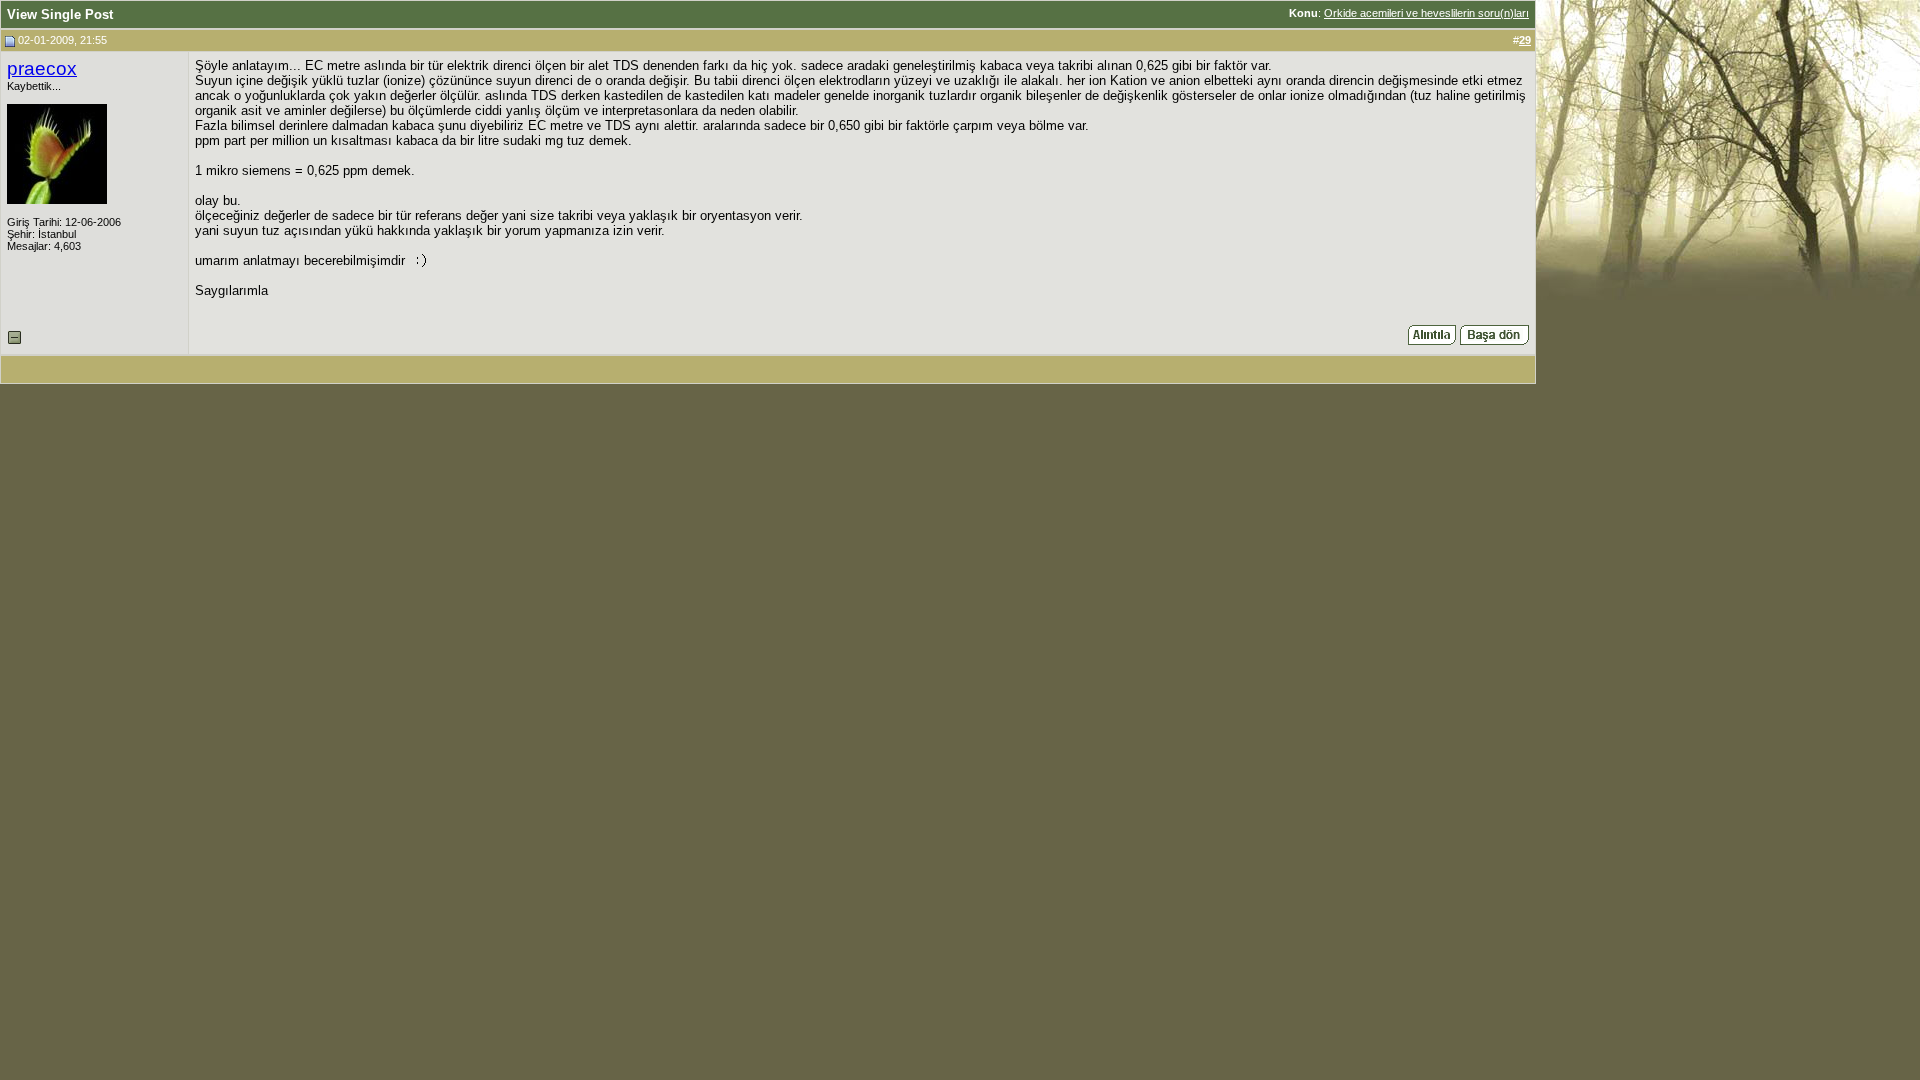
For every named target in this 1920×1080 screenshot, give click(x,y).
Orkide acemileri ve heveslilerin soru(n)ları (1426, 13)
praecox (42, 68)
